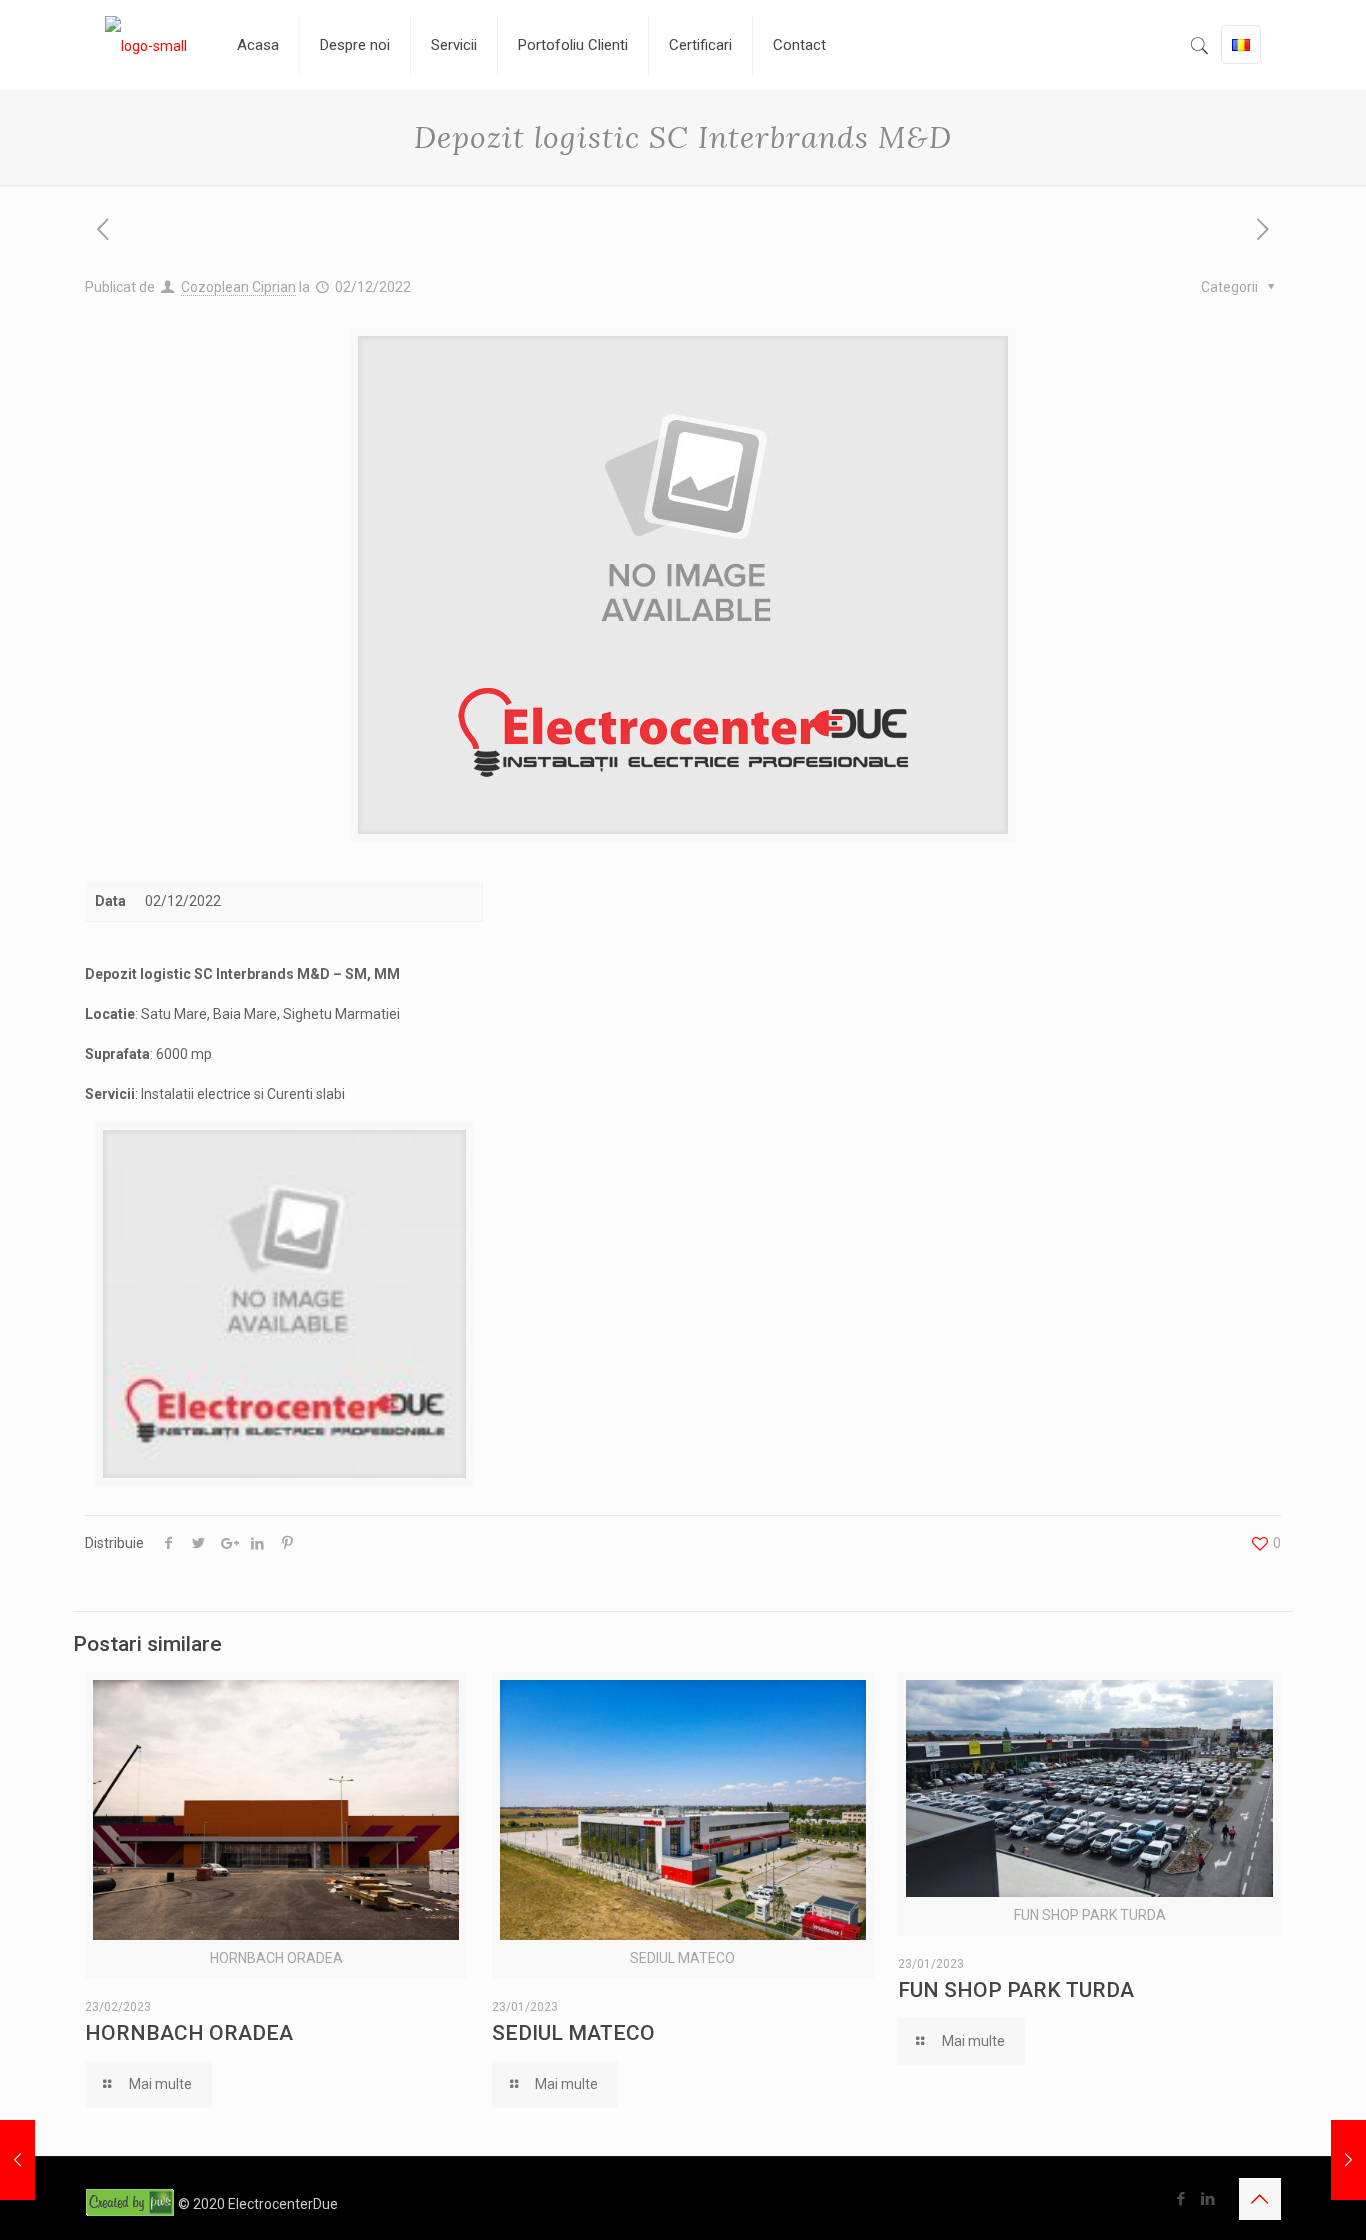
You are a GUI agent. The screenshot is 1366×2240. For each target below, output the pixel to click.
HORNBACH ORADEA (189, 2033)
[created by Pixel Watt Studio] (131, 2204)
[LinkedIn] (1208, 2199)
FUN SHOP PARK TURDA (1016, 1990)
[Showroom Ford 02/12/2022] (17, 2160)
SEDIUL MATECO (573, 2033)
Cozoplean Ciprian (238, 287)
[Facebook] (1181, 2199)
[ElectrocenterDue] (146, 45)
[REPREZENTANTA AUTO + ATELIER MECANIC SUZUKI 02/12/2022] (1348, 2160)
